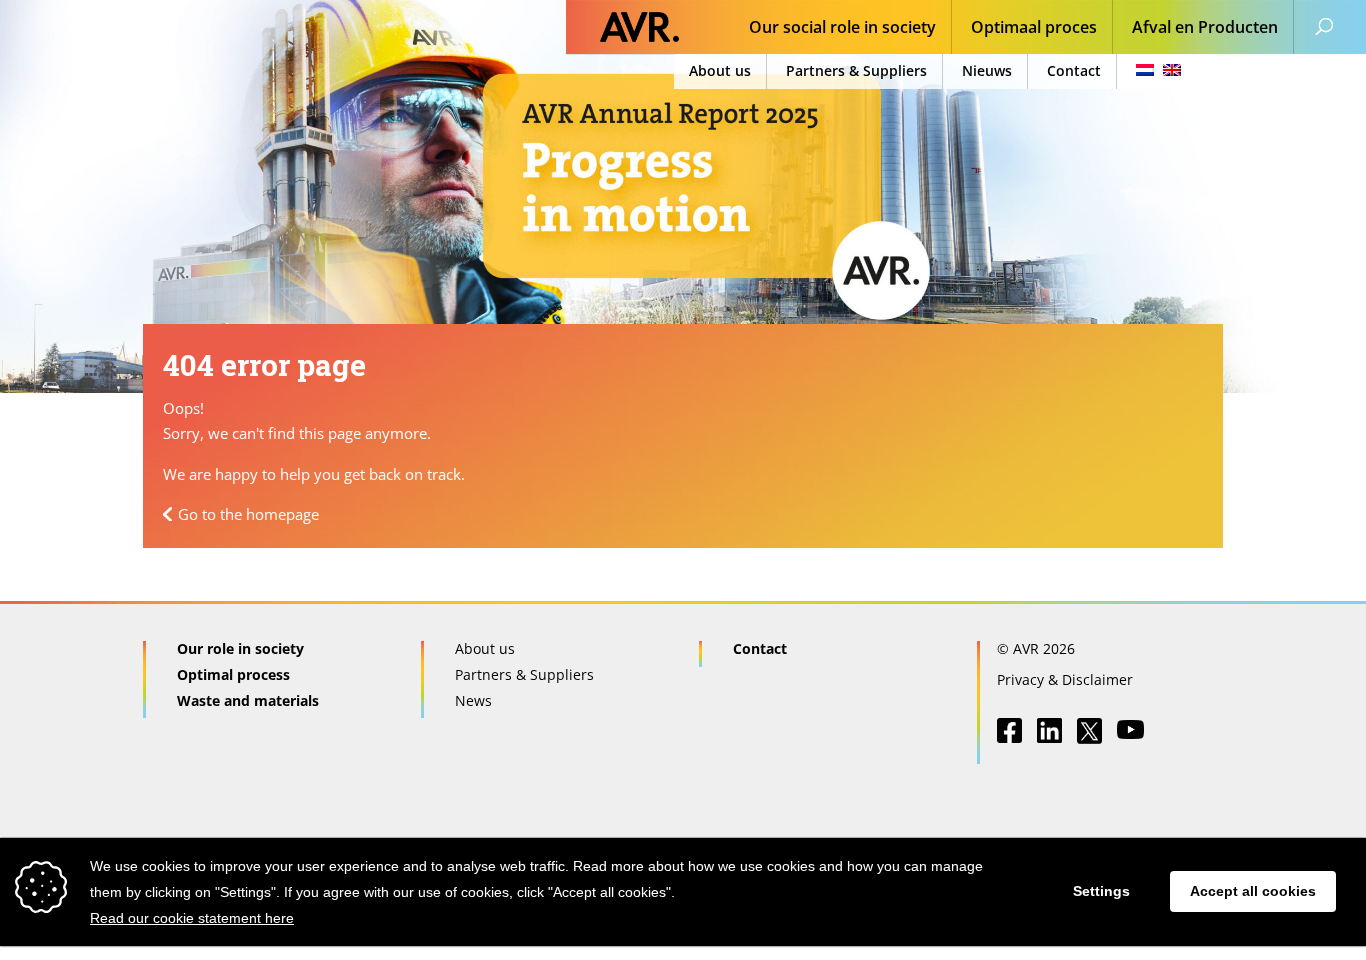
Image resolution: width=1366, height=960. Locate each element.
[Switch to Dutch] (1152, 71)
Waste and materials (248, 700)
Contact (1074, 70)
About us (720, 70)
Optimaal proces (1034, 29)
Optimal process (233, 674)
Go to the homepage (248, 514)
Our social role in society (842, 29)
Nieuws (987, 70)
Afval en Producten (1205, 29)
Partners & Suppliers (856, 70)
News (473, 700)
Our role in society (240, 648)
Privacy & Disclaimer (1065, 679)
